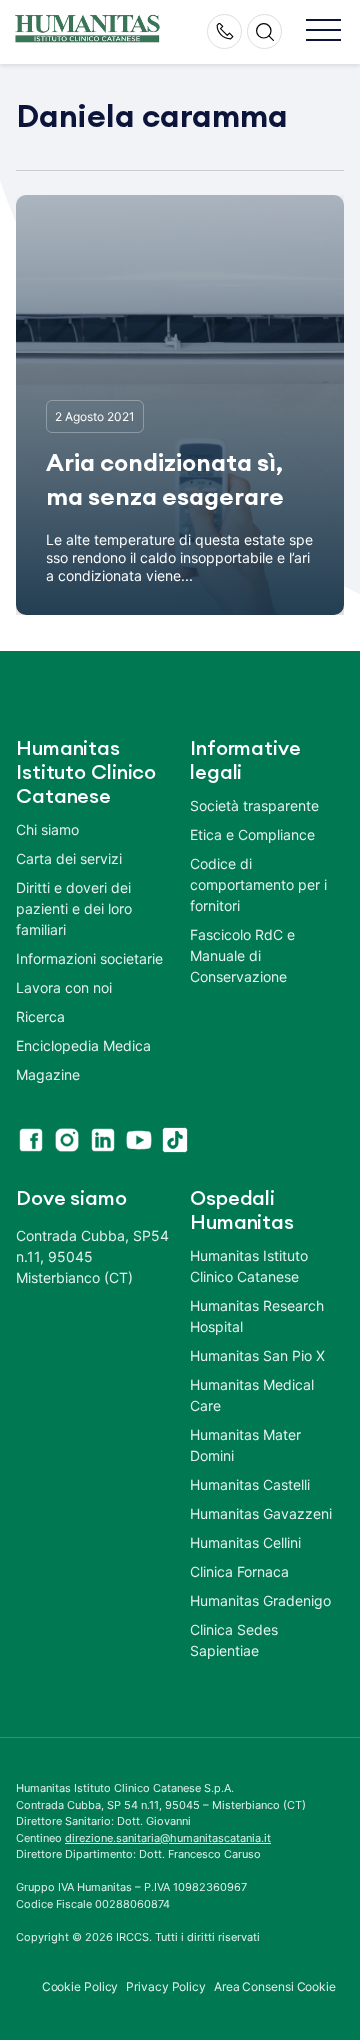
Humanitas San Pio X (257, 1355)
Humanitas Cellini (245, 1542)
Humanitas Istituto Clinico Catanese (249, 1266)
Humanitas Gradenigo (260, 1600)
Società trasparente (254, 805)
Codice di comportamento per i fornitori (258, 884)
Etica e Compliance (252, 834)
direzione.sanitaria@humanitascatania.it (168, 1838)
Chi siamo (47, 829)
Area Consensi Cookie (275, 1986)
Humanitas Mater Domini (245, 1445)
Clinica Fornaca (239, 1571)
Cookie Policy (80, 1986)
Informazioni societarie (89, 958)
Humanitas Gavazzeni (261, 1513)
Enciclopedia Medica (83, 1045)
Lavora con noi (64, 987)
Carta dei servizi (69, 858)
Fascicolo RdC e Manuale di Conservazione (242, 955)
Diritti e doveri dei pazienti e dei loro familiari (74, 908)
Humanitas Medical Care (252, 1395)
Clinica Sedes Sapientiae (234, 1640)
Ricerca (40, 1016)
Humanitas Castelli (250, 1484)
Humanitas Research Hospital (257, 1316)
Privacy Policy (166, 1986)
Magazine (48, 1074)
